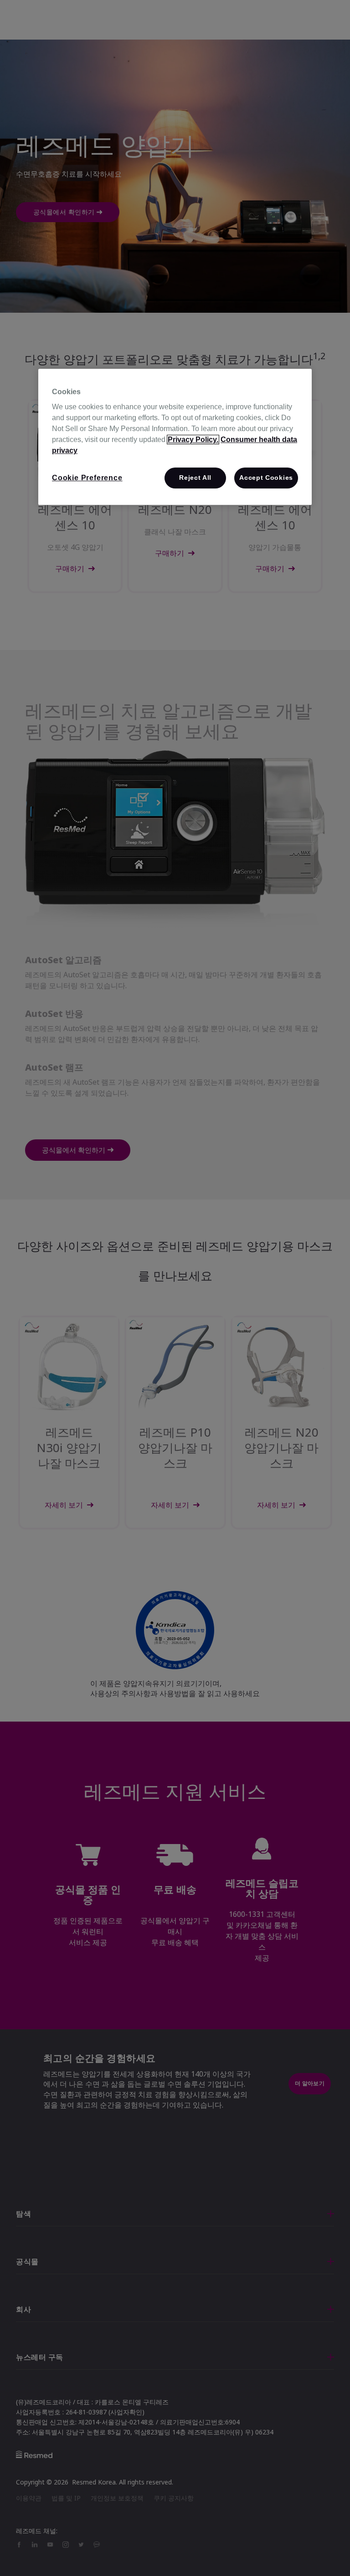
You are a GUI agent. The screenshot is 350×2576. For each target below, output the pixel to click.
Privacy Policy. (193, 439)
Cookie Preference (87, 478)
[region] (175, 437)
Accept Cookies (266, 478)
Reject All (195, 478)
